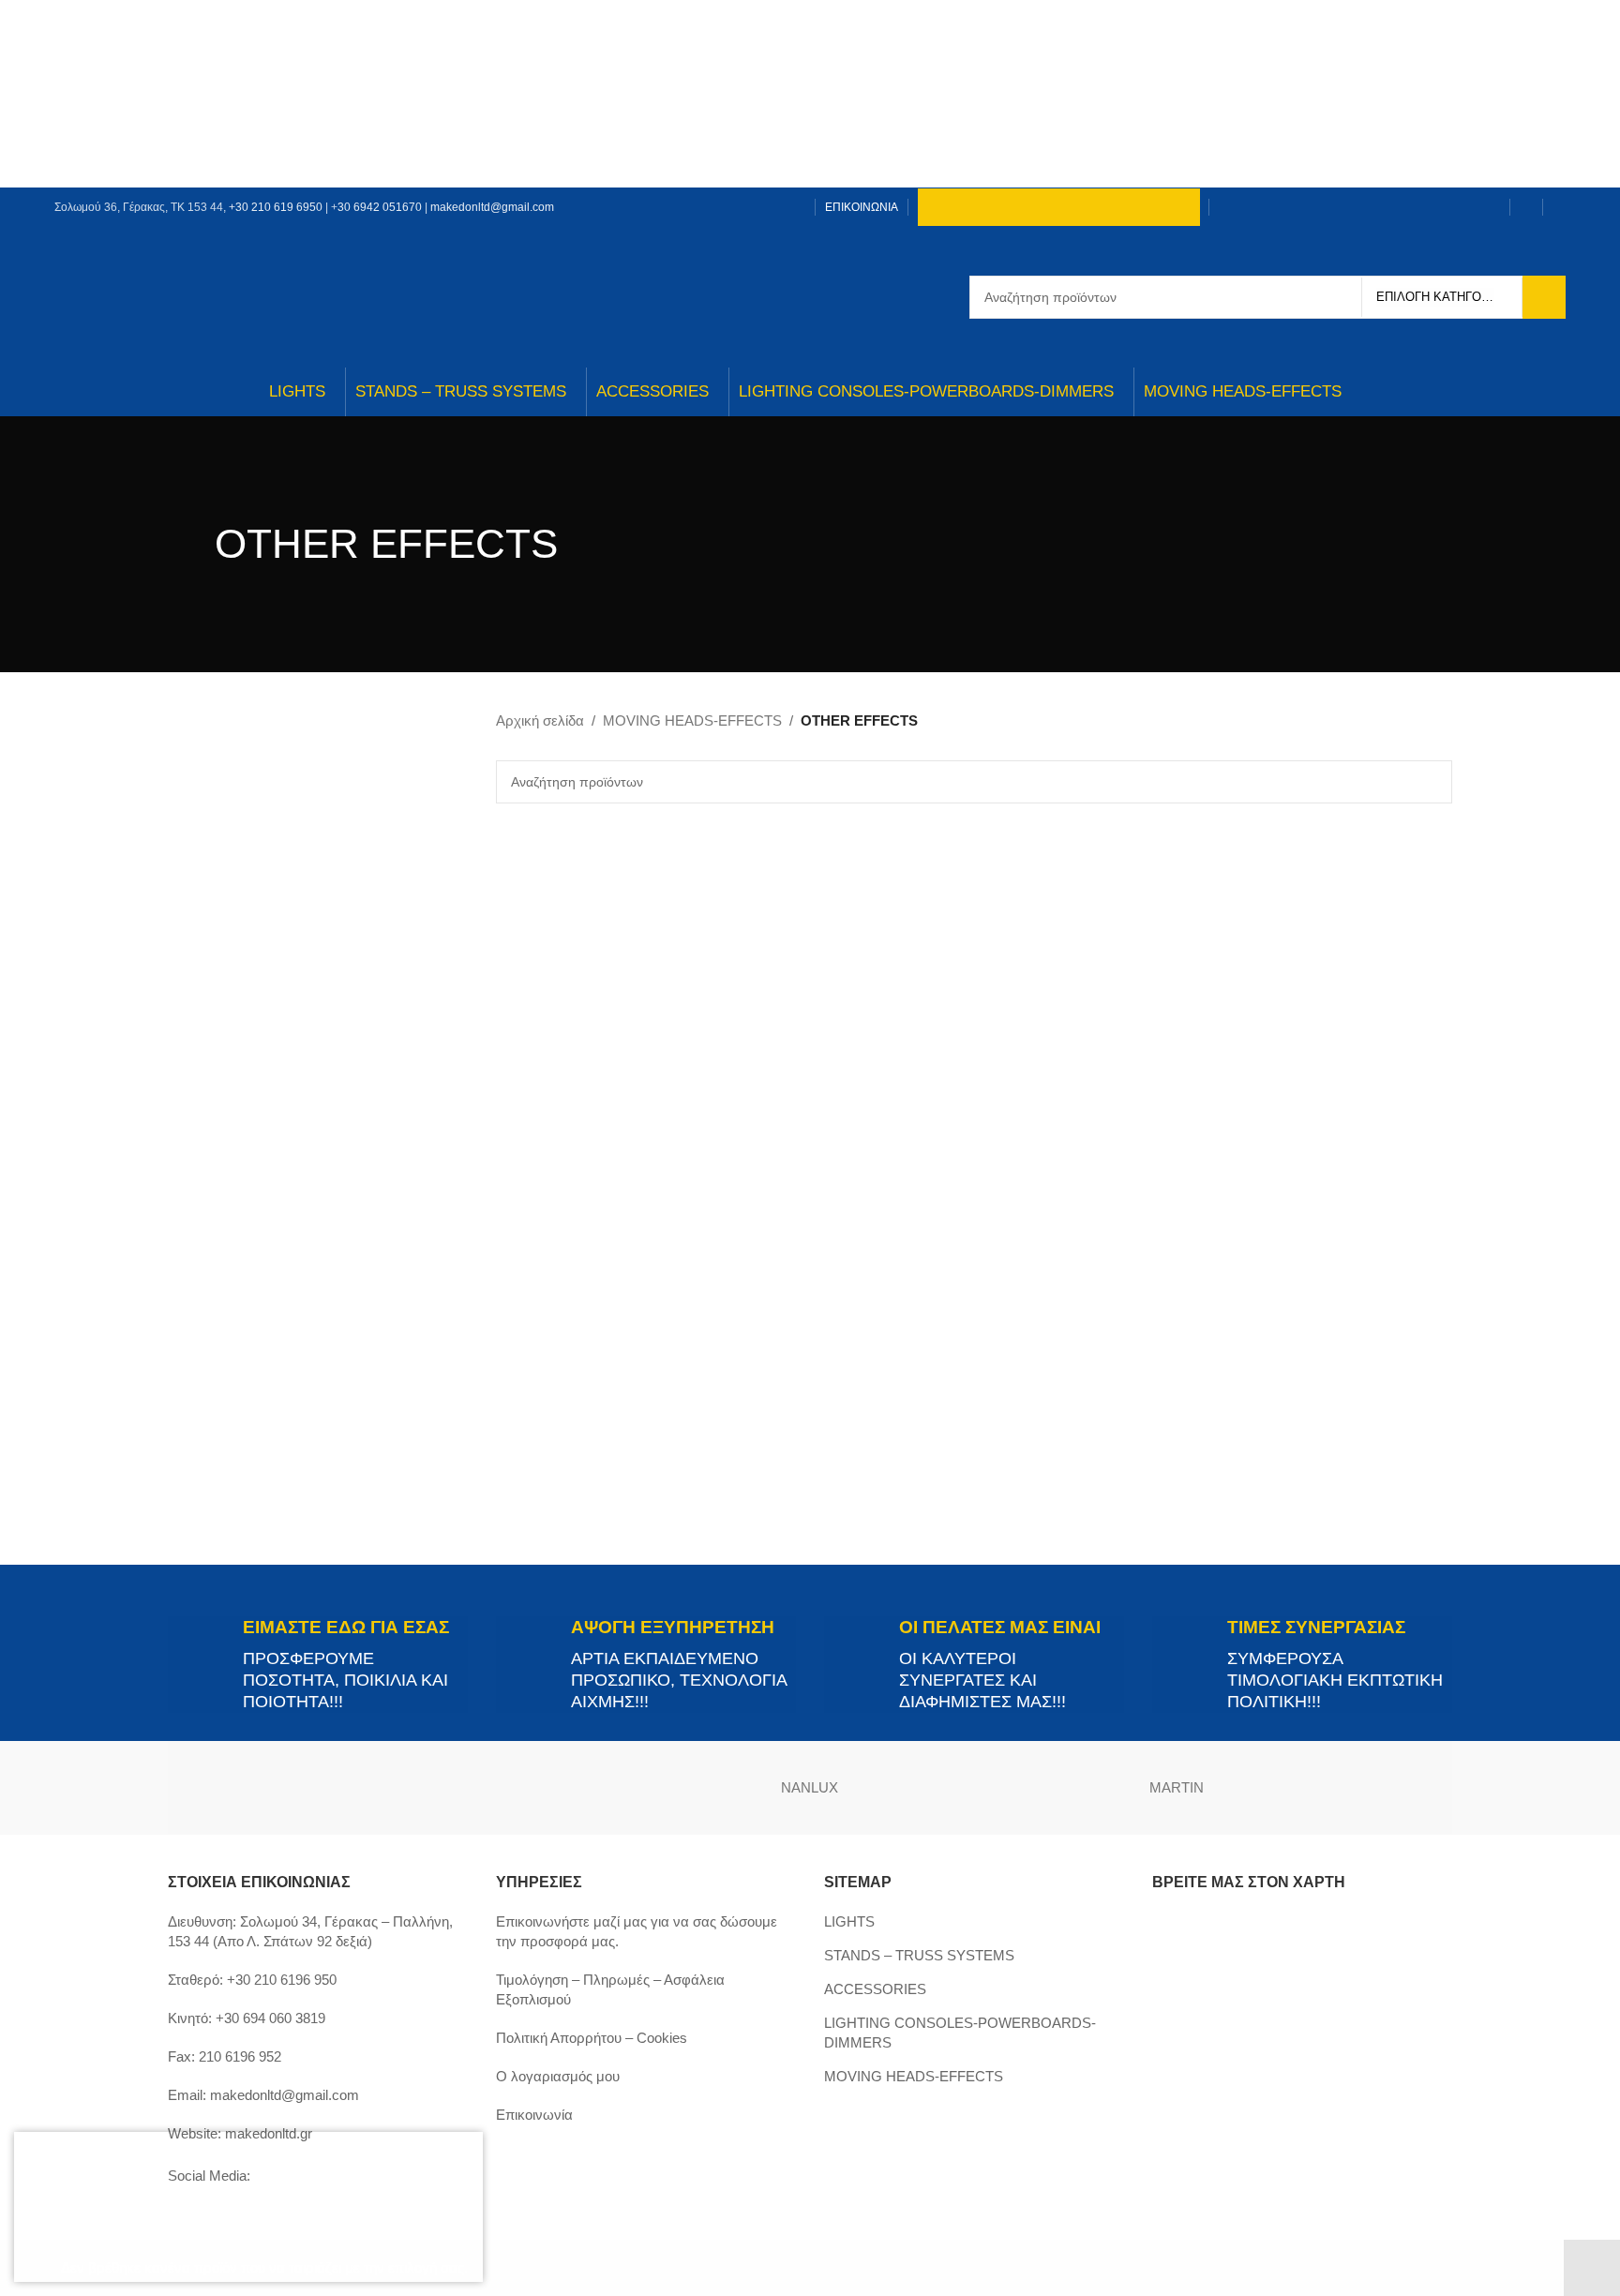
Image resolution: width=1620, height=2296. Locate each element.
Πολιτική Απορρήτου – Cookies (592, 2038)
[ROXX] (626, 1788)
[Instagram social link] (746, 207)
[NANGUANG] (994, 1788)
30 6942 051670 (380, 207)
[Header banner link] (810, 94)
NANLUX (810, 1787)
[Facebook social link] (722, 207)
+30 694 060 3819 (270, 2018)
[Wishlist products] (1559, 207)
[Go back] (191, 544)
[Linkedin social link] (793, 207)
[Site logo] (810, 296)
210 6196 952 (240, 2056)
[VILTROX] (260, 1788)
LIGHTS (849, 1921)
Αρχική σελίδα (540, 720)
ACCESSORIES (875, 1989)
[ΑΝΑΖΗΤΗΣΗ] (1544, 297)
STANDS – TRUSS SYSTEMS (919, 1955)
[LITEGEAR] (1360, 1788)
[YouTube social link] (769, 207)
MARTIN (1177, 1787)
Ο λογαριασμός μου (558, 2076)
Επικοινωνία (534, 2115)
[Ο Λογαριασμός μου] (1526, 207)
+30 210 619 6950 (276, 207)
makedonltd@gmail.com (492, 207)
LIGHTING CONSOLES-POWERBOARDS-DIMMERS (960, 2033)
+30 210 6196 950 (282, 1980)
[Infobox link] (318, 1665)
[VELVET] (443, 1788)
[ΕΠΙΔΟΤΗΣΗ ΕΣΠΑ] (159, 2207)
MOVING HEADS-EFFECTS (692, 720)
